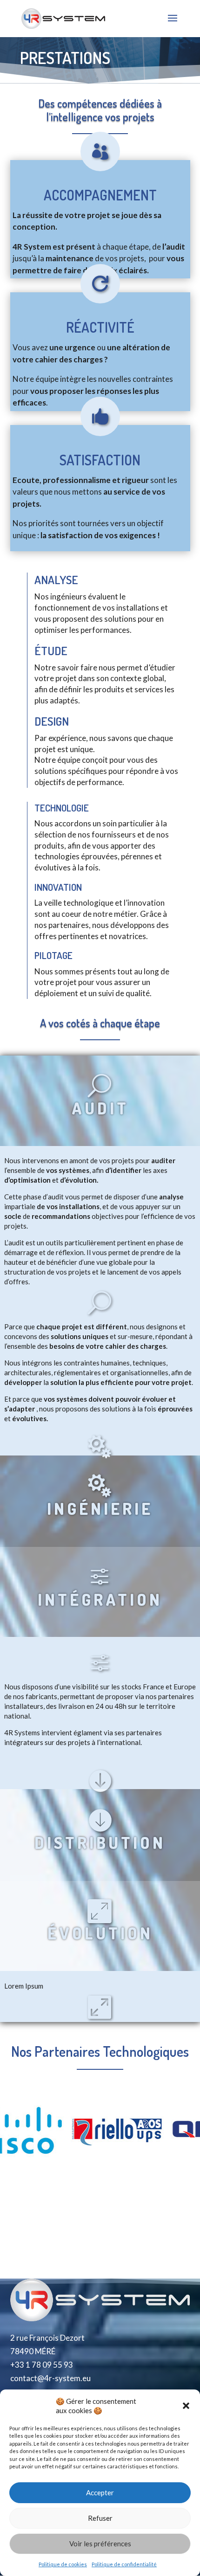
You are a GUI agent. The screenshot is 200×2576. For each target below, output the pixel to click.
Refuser (100, 2518)
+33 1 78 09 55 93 (42, 2365)
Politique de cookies (63, 2564)
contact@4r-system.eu (50, 2378)
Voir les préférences (100, 2544)
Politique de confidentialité (124, 2564)
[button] (186, 2406)
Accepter (100, 2492)
